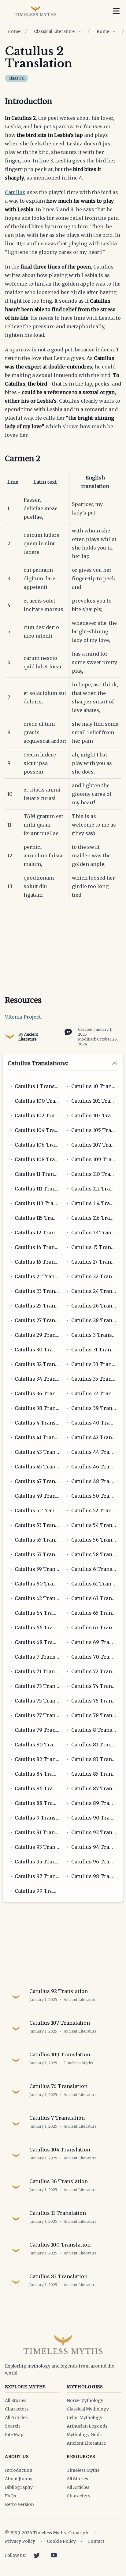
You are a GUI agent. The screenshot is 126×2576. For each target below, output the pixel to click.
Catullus (15, 192)
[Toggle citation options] (67, 1031)
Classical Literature (54, 31)
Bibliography (19, 2487)
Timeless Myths (83, 2470)
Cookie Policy (61, 2541)
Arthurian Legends (87, 2426)
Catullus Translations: (38, 1063)
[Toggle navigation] (116, 11)
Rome (103, 31)
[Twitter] (37, 2555)
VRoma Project (23, 1017)
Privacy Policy (20, 2541)
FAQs (10, 2496)
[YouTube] (54, 2555)
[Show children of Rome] (114, 31)
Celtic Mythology (85, 2418)
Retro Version (19, 2504)
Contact (96, 2541)
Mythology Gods (84, 2435)
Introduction (19, 2470)
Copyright (79, 2533)
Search (12, 2426)
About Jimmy (19, 2479)
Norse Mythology (85, 2400)
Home (14, 31)
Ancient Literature (28, 1037)
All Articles (16, 2418)
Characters (17, 2409)
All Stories (16, 2400)
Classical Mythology (88, 2409)
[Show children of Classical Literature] (80, 31)
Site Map (14, 2435)
